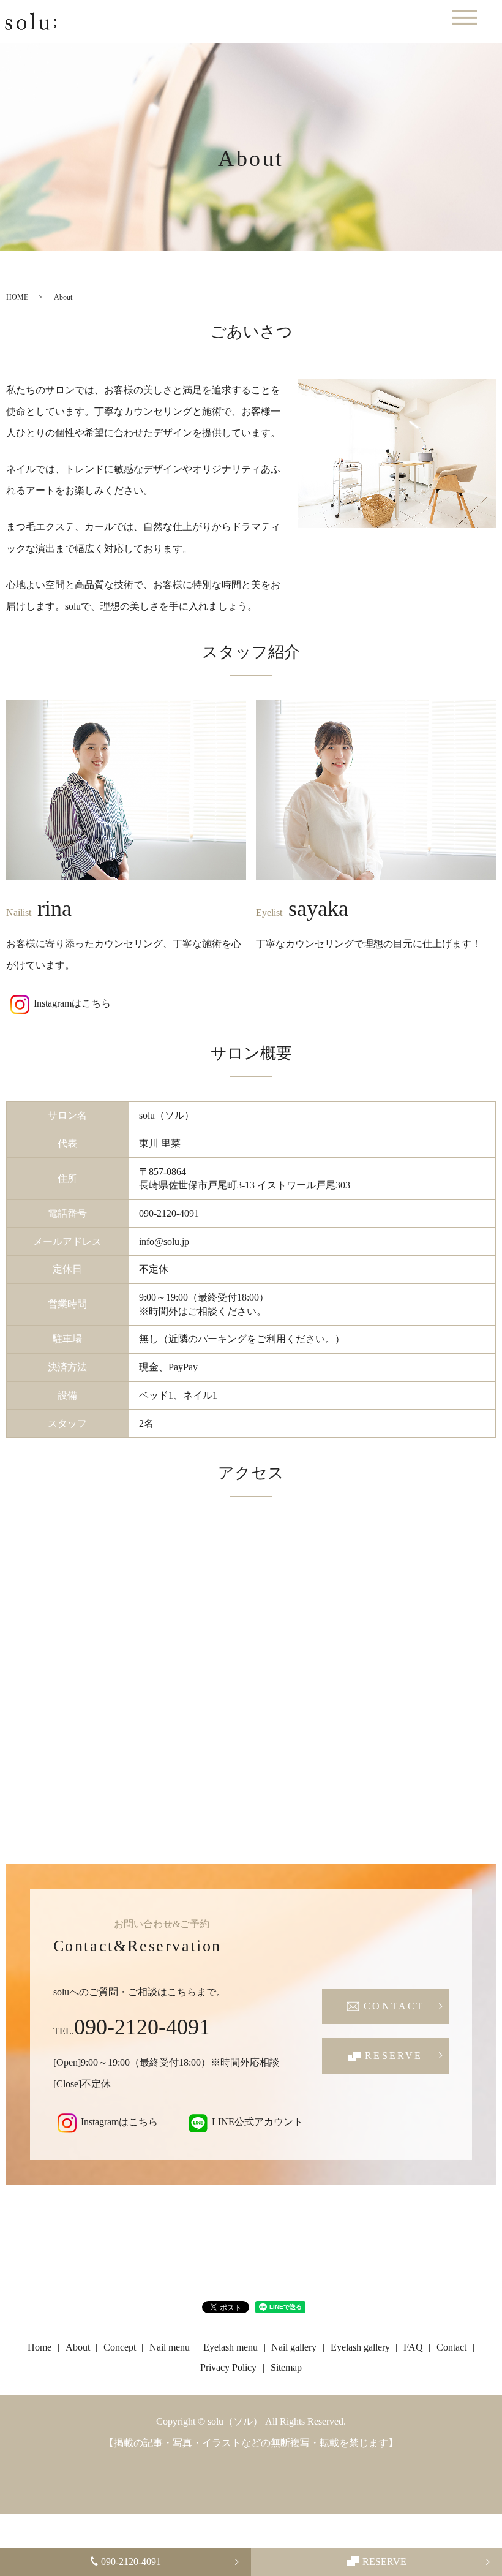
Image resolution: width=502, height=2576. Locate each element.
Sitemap (286, 2367)
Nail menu (170, 2347)
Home (39, 2347)
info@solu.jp (164, 1241)
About (78, 2347)
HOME (17, 297)
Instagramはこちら (72, 1004)
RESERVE (384, 2562)
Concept (120, 2347)
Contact (451, 2347)
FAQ (413, 2347)
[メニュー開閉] (465, 17)
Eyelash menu (230, 2347)
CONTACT (394, 2006)
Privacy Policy (228, 2367)
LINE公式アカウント (257, 2122)
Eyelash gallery (360, 2347)
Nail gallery (294, 2347)
